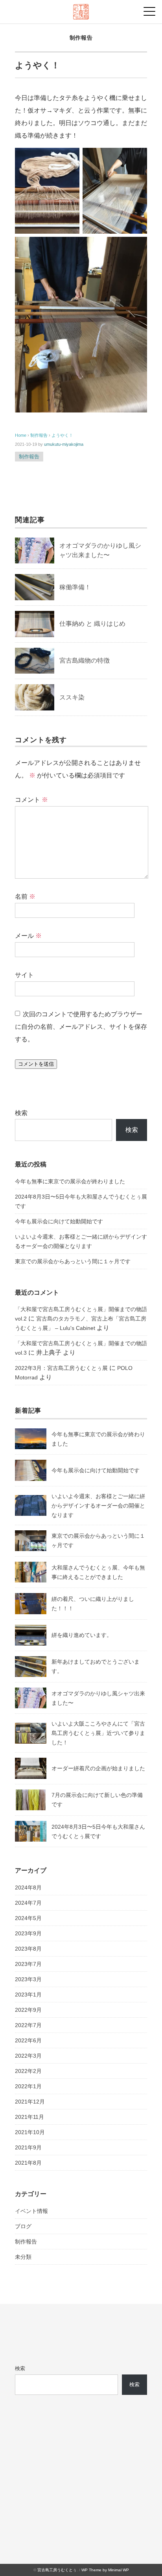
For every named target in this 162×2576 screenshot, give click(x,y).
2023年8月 (28, 1949)
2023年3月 (28, 1979)
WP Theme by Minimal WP (105, 2570)
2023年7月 (28, 1964)
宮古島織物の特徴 (85, 660)
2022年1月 (28, 2086)
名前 (25, 897)
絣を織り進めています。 (82, 1635)
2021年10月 (30, 2132)
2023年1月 (28, 1995)
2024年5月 (28, 1918)
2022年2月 (28, 2071)
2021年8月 (28, 2163)
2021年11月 (29, 2117)
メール (28, 936)
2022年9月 (28, 2010)
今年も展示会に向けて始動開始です (59, 1221)
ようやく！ (62, 435)
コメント (31, 800)
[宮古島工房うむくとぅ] (81, 10)
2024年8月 (28, 1887)
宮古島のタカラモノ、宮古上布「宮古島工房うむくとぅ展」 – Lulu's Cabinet (81, 1323)
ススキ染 (72, 697)
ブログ (23, 2226)
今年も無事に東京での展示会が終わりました (70, 1181)
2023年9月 (28, 1933)
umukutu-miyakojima (64, 444)
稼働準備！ (75, 587)
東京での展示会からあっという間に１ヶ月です (73, 1261)
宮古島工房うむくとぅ (57, 2570)
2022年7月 (28, 2025)
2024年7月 (28, 1903)
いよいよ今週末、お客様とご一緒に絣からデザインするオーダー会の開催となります (81, 1241)
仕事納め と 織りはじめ (92, 624)
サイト (24, 975)
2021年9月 (28, 2147)
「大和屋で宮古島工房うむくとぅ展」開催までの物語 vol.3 (81, 1348)
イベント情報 (31, 2211)
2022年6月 (28, 2040)
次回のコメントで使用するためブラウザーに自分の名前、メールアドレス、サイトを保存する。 (81, 1027)
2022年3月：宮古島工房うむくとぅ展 (61, 1368)
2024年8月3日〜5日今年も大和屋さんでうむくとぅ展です (81, 1201)
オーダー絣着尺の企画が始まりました (98, 1768)
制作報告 (81, 38)
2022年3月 (28, 2056)
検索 (21, 1113)
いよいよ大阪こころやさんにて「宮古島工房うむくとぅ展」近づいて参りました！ (98, 1733)
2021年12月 (30, 2102)
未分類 (23, 2257)
